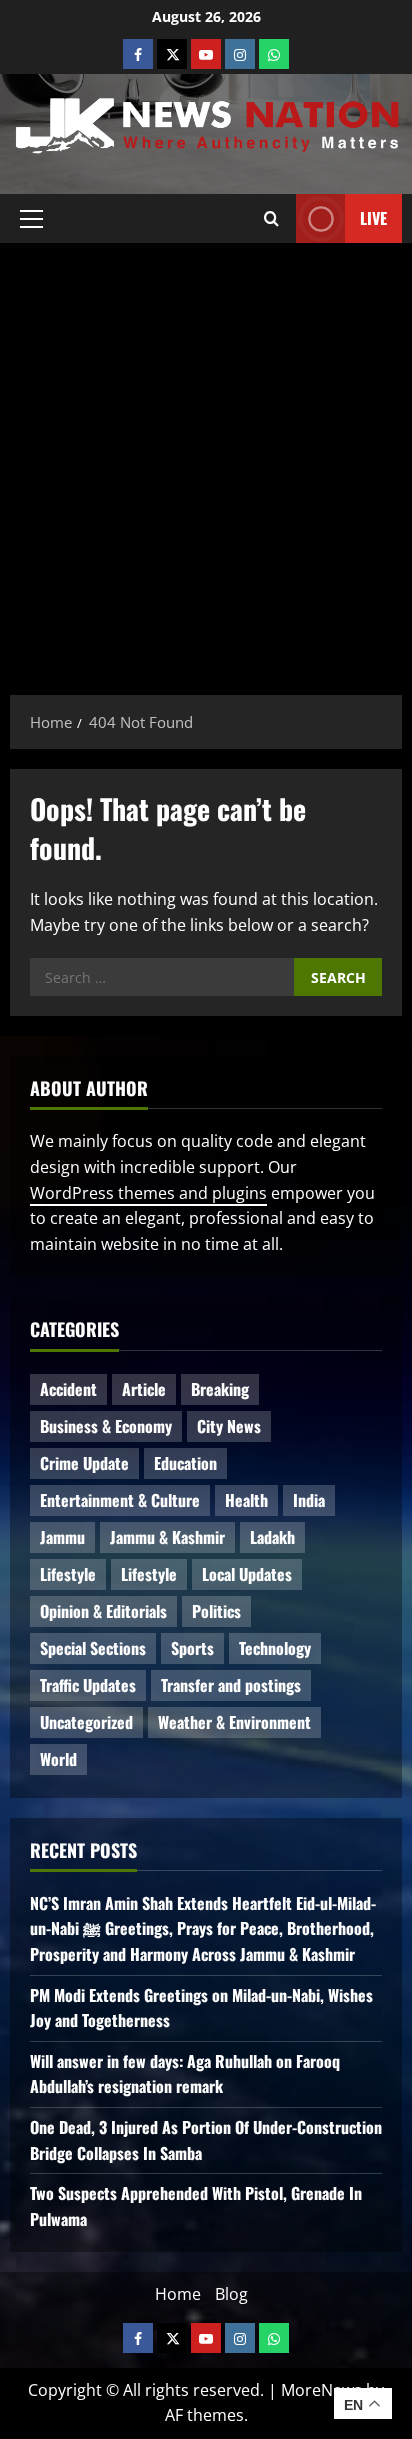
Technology (275, 1648)
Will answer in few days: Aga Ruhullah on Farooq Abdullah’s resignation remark (185, 2074)
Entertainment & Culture (120, 1500)
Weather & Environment (234, 1722)
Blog (231, 2294)
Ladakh (272, 1537)
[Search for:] (162, 977)
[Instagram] (240, 54)
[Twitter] (172, 54)
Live (373, 217)
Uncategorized (86, 1722)
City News (229, 1426)
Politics (216, 1611)
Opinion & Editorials (103, 1611)
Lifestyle (68, 1574)
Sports (192, 1648)
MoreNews (321, 2390)
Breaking (220, 1389)
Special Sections (93, 1648)
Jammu (62, 1537)
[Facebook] (138, 54)
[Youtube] (206, 54)
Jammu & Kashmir (167, 1537)
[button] (31, 218)
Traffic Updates (88, 1685)
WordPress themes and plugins (148, 1193)
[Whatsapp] (274, 54)
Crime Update (84, 1463)
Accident (68, 1389)
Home (178, 2294)
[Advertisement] (206, 459)
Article (144, 1389)
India (309, 1500)
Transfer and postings (231, 1685)
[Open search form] (271, 218)
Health (246, 1500)
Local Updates (247, 1574)
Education (185, 1463)
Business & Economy (106, 1426)
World (58, 1759)
